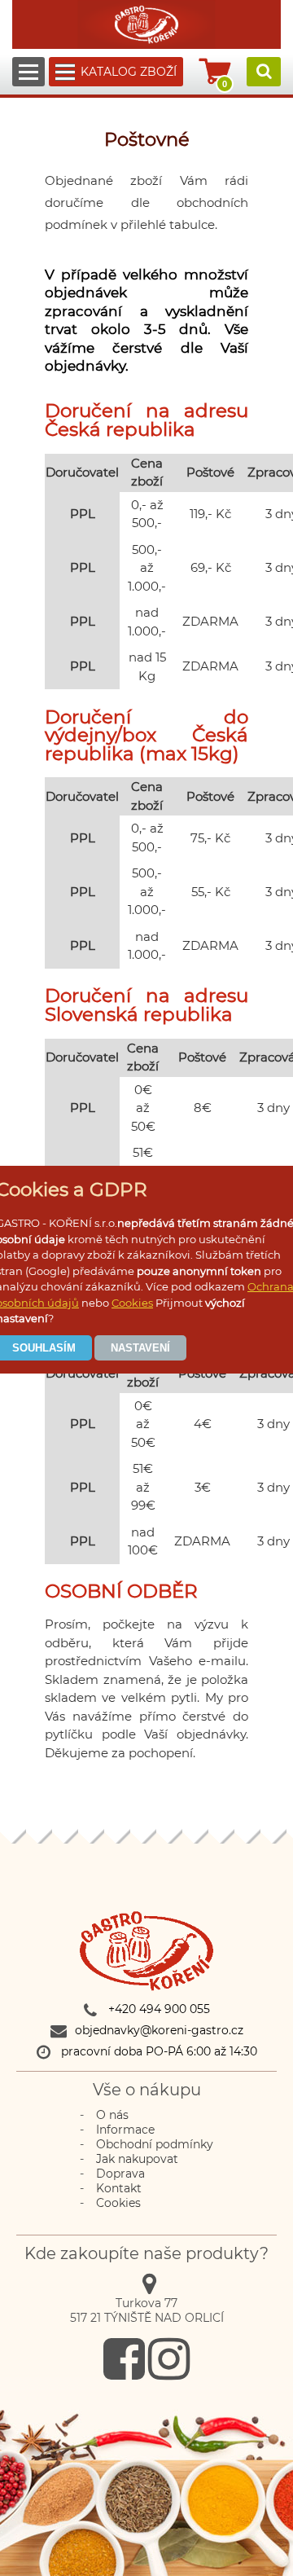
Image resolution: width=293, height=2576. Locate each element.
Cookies (132, 1303)
